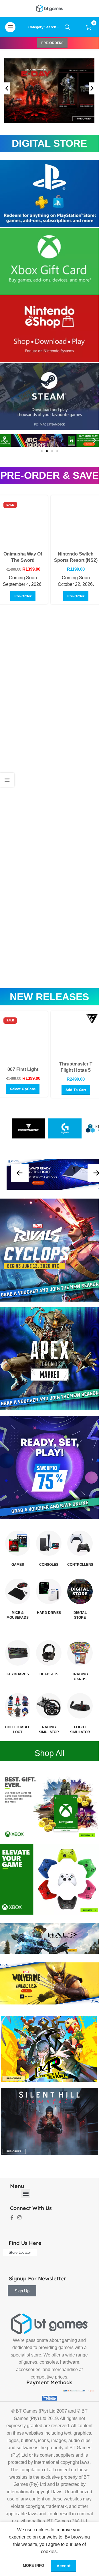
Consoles (49, 1565)
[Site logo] (49, 8)
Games (18, 1565)
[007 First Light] (23, 1039)
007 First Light (23, 1069)
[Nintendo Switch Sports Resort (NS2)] (76, 523)
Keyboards (18, 1674)
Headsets (49, 1674)
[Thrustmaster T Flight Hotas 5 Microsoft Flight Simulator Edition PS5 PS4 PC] (76, 1036)
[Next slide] (92, 88)
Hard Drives (49, 1613)
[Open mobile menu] (10, 27)
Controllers (80, 1565)
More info (34, 2566)
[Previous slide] (7, 88)
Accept (64, 2566)
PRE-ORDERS (52, 43)
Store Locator (20, 2252)
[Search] (68, 27)
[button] (4, 441)
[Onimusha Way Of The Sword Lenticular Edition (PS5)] (23, 523)
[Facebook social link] (12, 2218)
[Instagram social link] (19, 2218)
